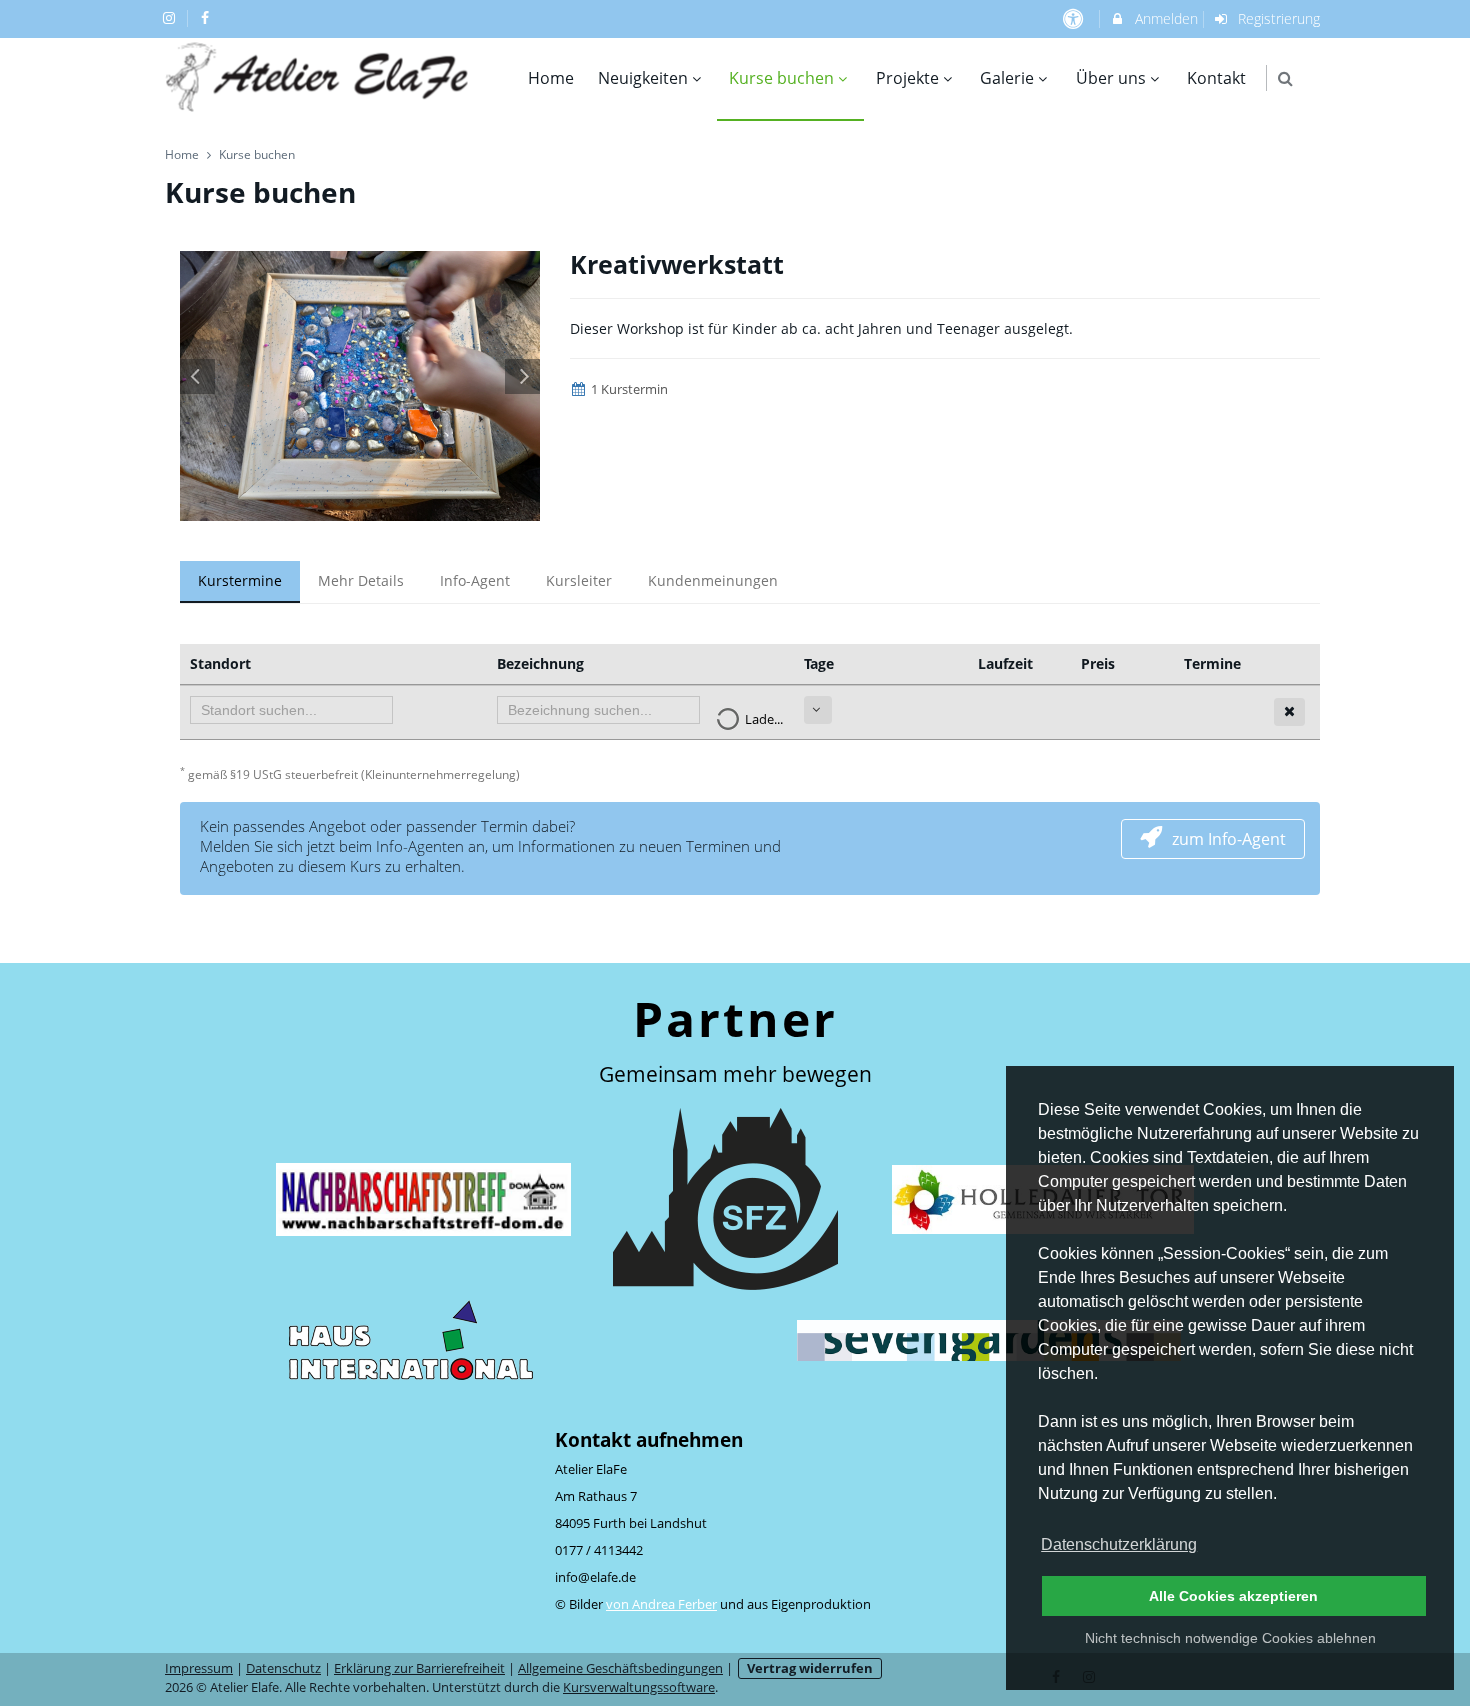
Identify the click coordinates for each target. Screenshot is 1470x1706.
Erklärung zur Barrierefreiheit (419, 1668)
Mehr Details (361, 580)
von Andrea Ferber (661, 1604)
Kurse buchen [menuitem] (781, 78)
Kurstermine (240, 580)
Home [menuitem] (551, 78)
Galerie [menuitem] (1007, 78)
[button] (1285, 78)
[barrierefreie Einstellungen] (1074, 18)
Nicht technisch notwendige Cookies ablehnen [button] (1230, 1638)
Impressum (199, 1668)
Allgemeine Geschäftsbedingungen (620, 1668)
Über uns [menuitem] (1111, 78)
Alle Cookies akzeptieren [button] (1233, 1596)
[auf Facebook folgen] (208, 17)
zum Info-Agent (1229, 839)
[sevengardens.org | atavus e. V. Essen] (989, 1339)
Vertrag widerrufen (810, 1668)
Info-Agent (475, 580)
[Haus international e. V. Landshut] (411, 1339)
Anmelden (1164, 18)
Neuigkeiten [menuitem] (643, 78)
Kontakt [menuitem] (1216, 78)
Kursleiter (579, 580)
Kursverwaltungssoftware (639, 1687)
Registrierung (1277, 18)
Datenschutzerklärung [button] (1119, 1544)
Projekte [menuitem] (907, 78)
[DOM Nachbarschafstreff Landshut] (423, 1198)
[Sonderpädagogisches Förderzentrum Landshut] (725, 1198)
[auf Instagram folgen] (171, 17)
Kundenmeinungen (713, 580)
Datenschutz (283, 1668)
